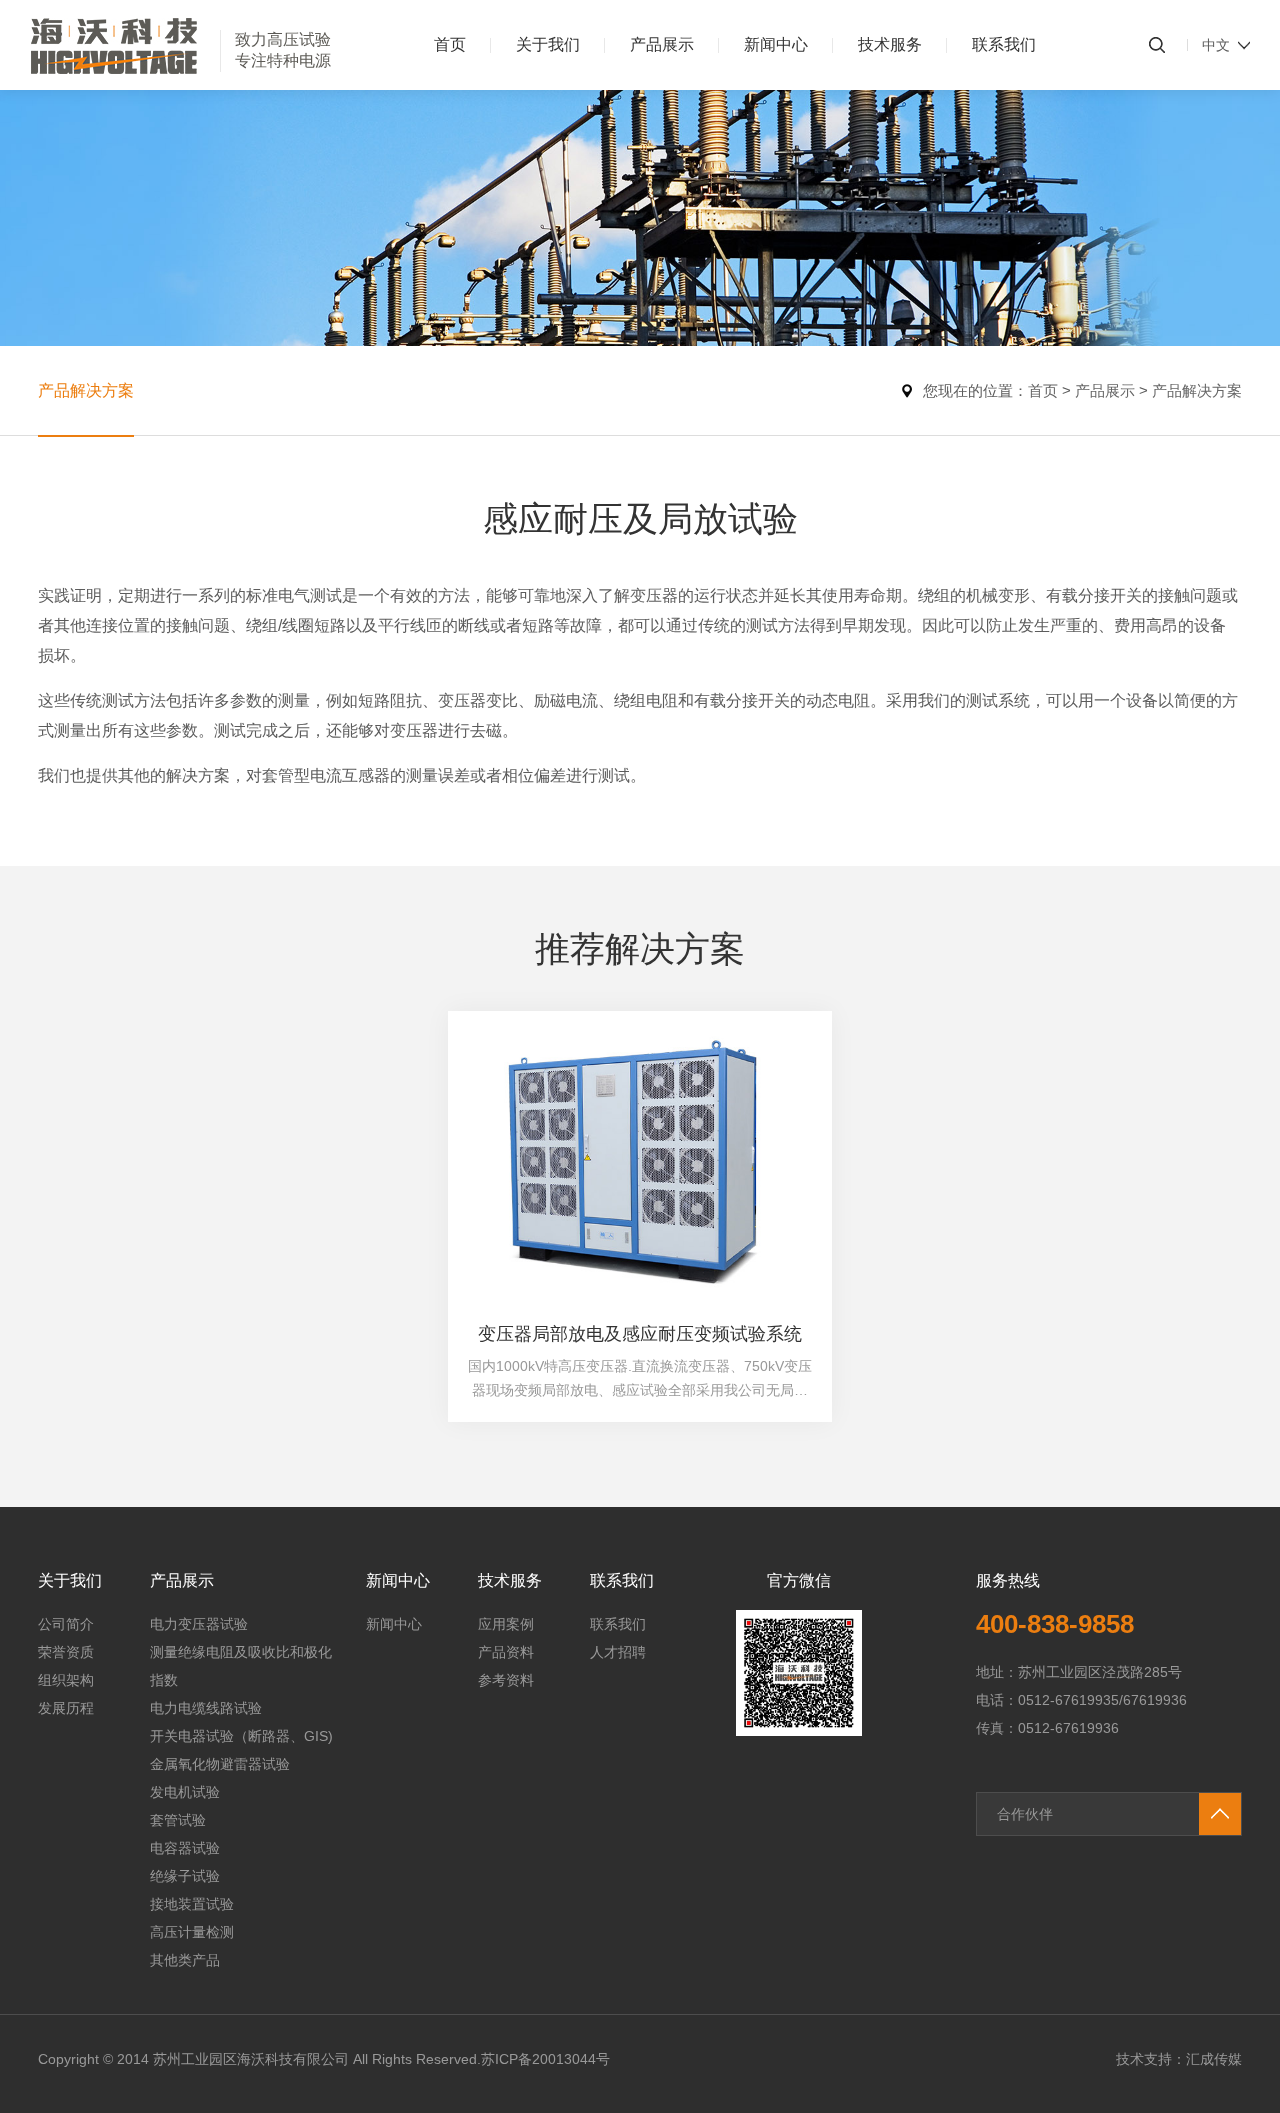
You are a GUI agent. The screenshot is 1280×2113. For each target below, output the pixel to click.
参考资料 (506, 1680)
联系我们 (1004, 44)
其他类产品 (185, 1960)
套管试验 (178, 1820)
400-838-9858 (1055, 1624)
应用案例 (506, 1624)
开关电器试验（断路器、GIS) (241, 1736)
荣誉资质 (66, 1652)
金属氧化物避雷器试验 (220, 1764)
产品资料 (506, 1652)
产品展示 (662, 44)
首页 (450, 44)
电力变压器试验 (199, 1624)
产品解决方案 (86, 390)
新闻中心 (776, 44)
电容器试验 (185, 1848)
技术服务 (890, 44)
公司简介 (66, 1624)
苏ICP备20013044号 (545, 2059)
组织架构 (66, 1680)
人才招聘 (618, 1652)
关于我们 (548, 44)
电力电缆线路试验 (206, 1708)
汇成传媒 (1214, 2059)
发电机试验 (185, 1792)
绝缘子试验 (185, 1876)
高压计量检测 (192, 1932)
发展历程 (66, 1708)
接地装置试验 (192, 1904)
